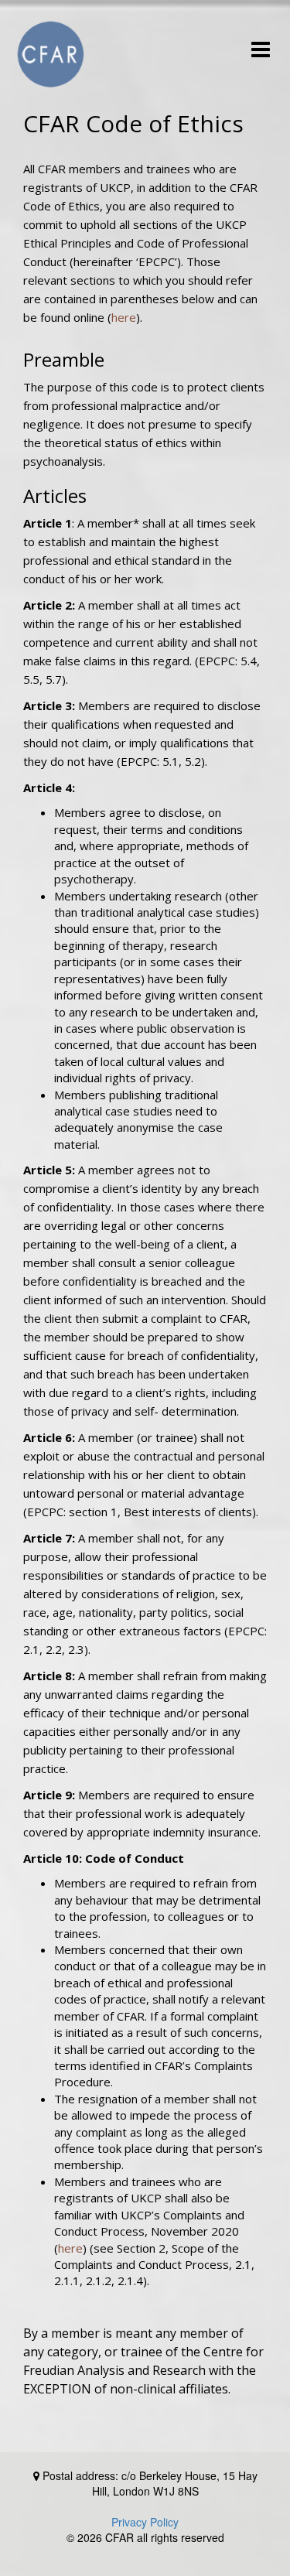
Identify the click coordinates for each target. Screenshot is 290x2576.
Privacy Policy (145, 2522)
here (124, 317)
